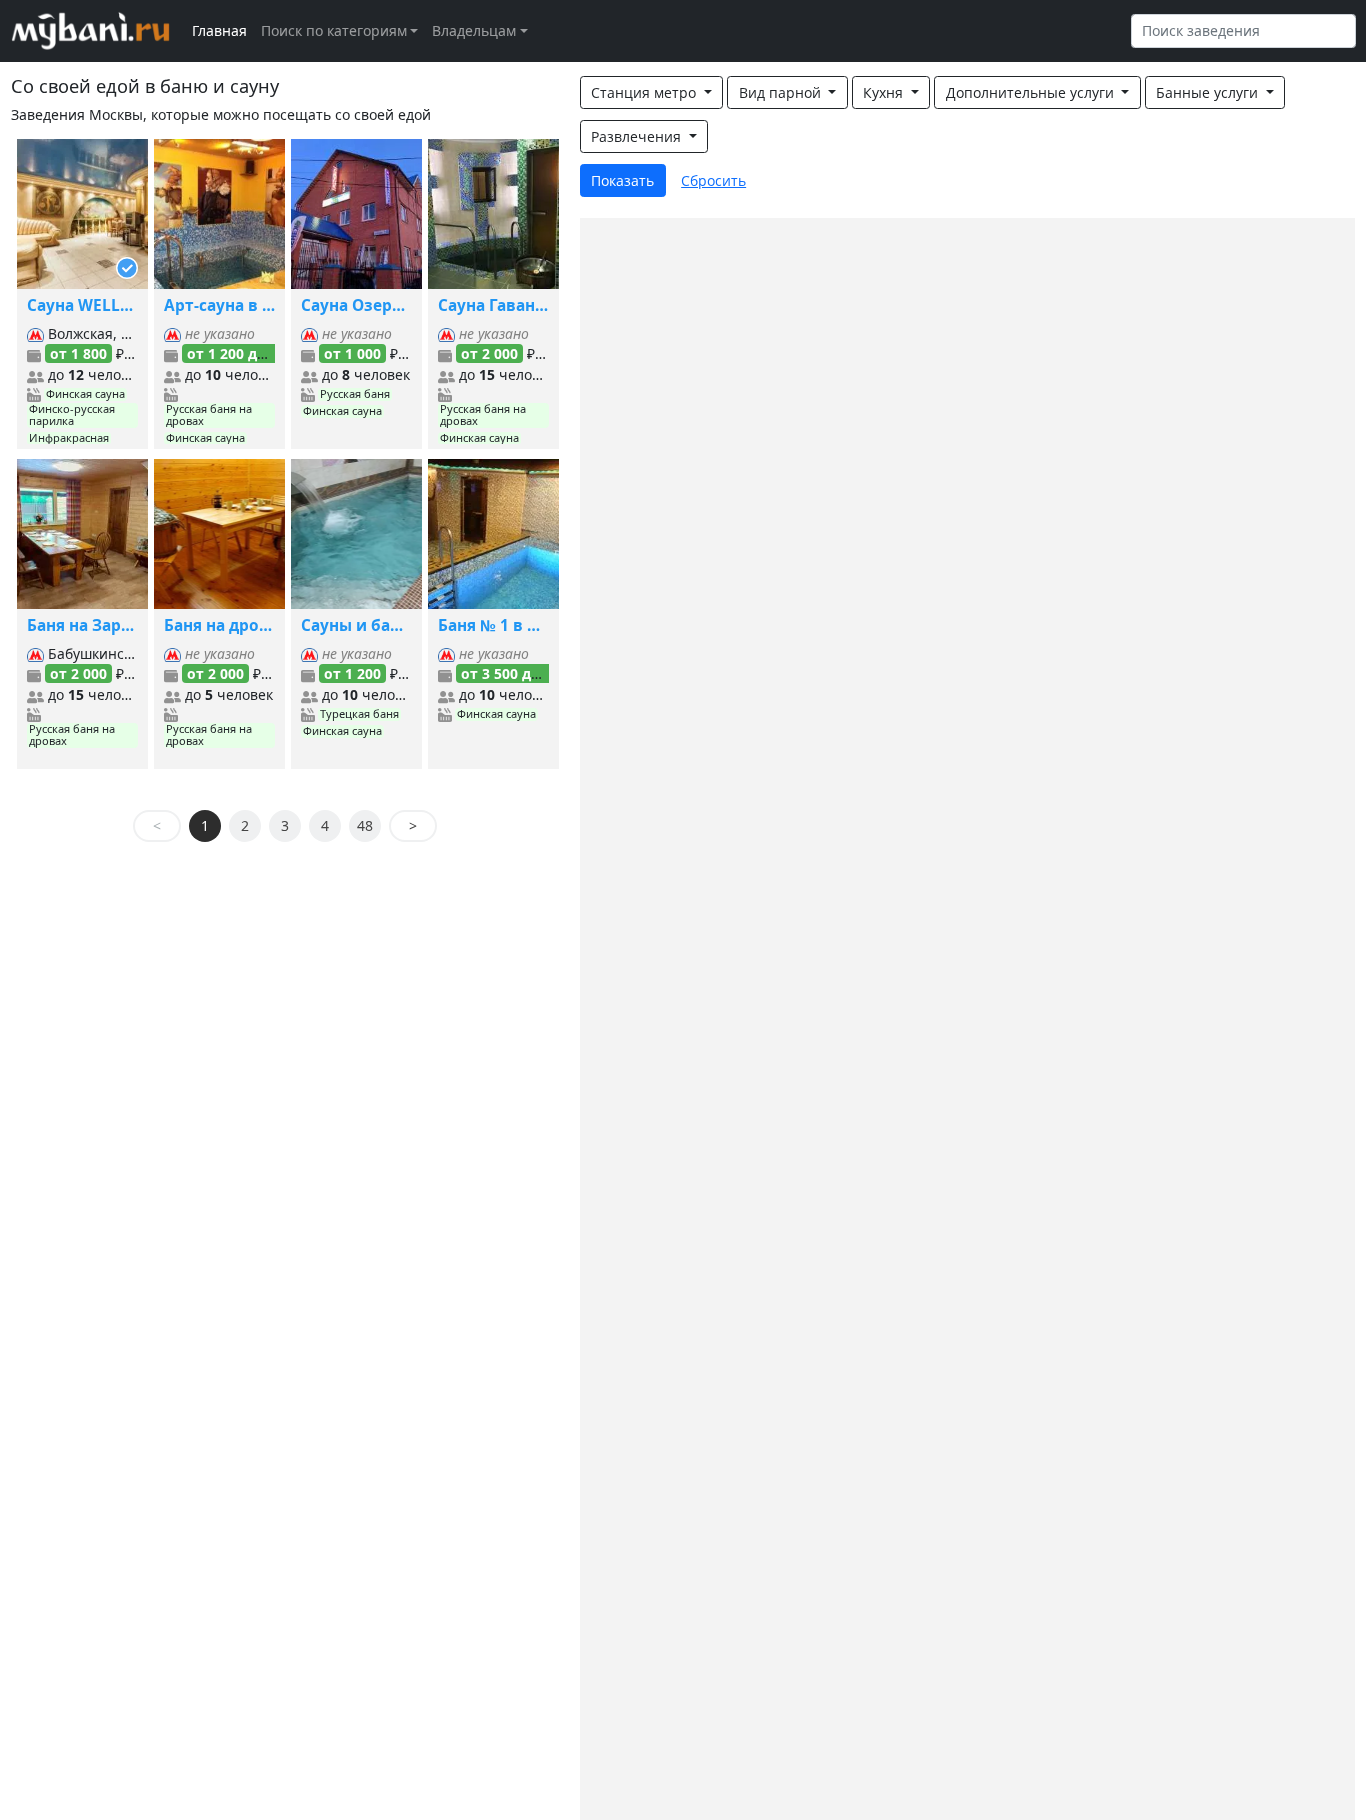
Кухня (885, 92)
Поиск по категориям (334, 30)
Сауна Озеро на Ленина (356, 305)
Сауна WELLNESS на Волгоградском (82, 305)
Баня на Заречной (82, 625)
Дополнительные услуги (1032, 92)
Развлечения (638, 136)
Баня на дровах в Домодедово (219, 625)
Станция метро (645, 92)
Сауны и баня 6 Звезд (356, 625)
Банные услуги (1209, 92)
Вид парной (782, 92)
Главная (219, 30)
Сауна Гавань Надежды (493, 305)
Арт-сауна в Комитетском (219, 305)
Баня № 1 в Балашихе (493, 625)
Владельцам (474, 30)
